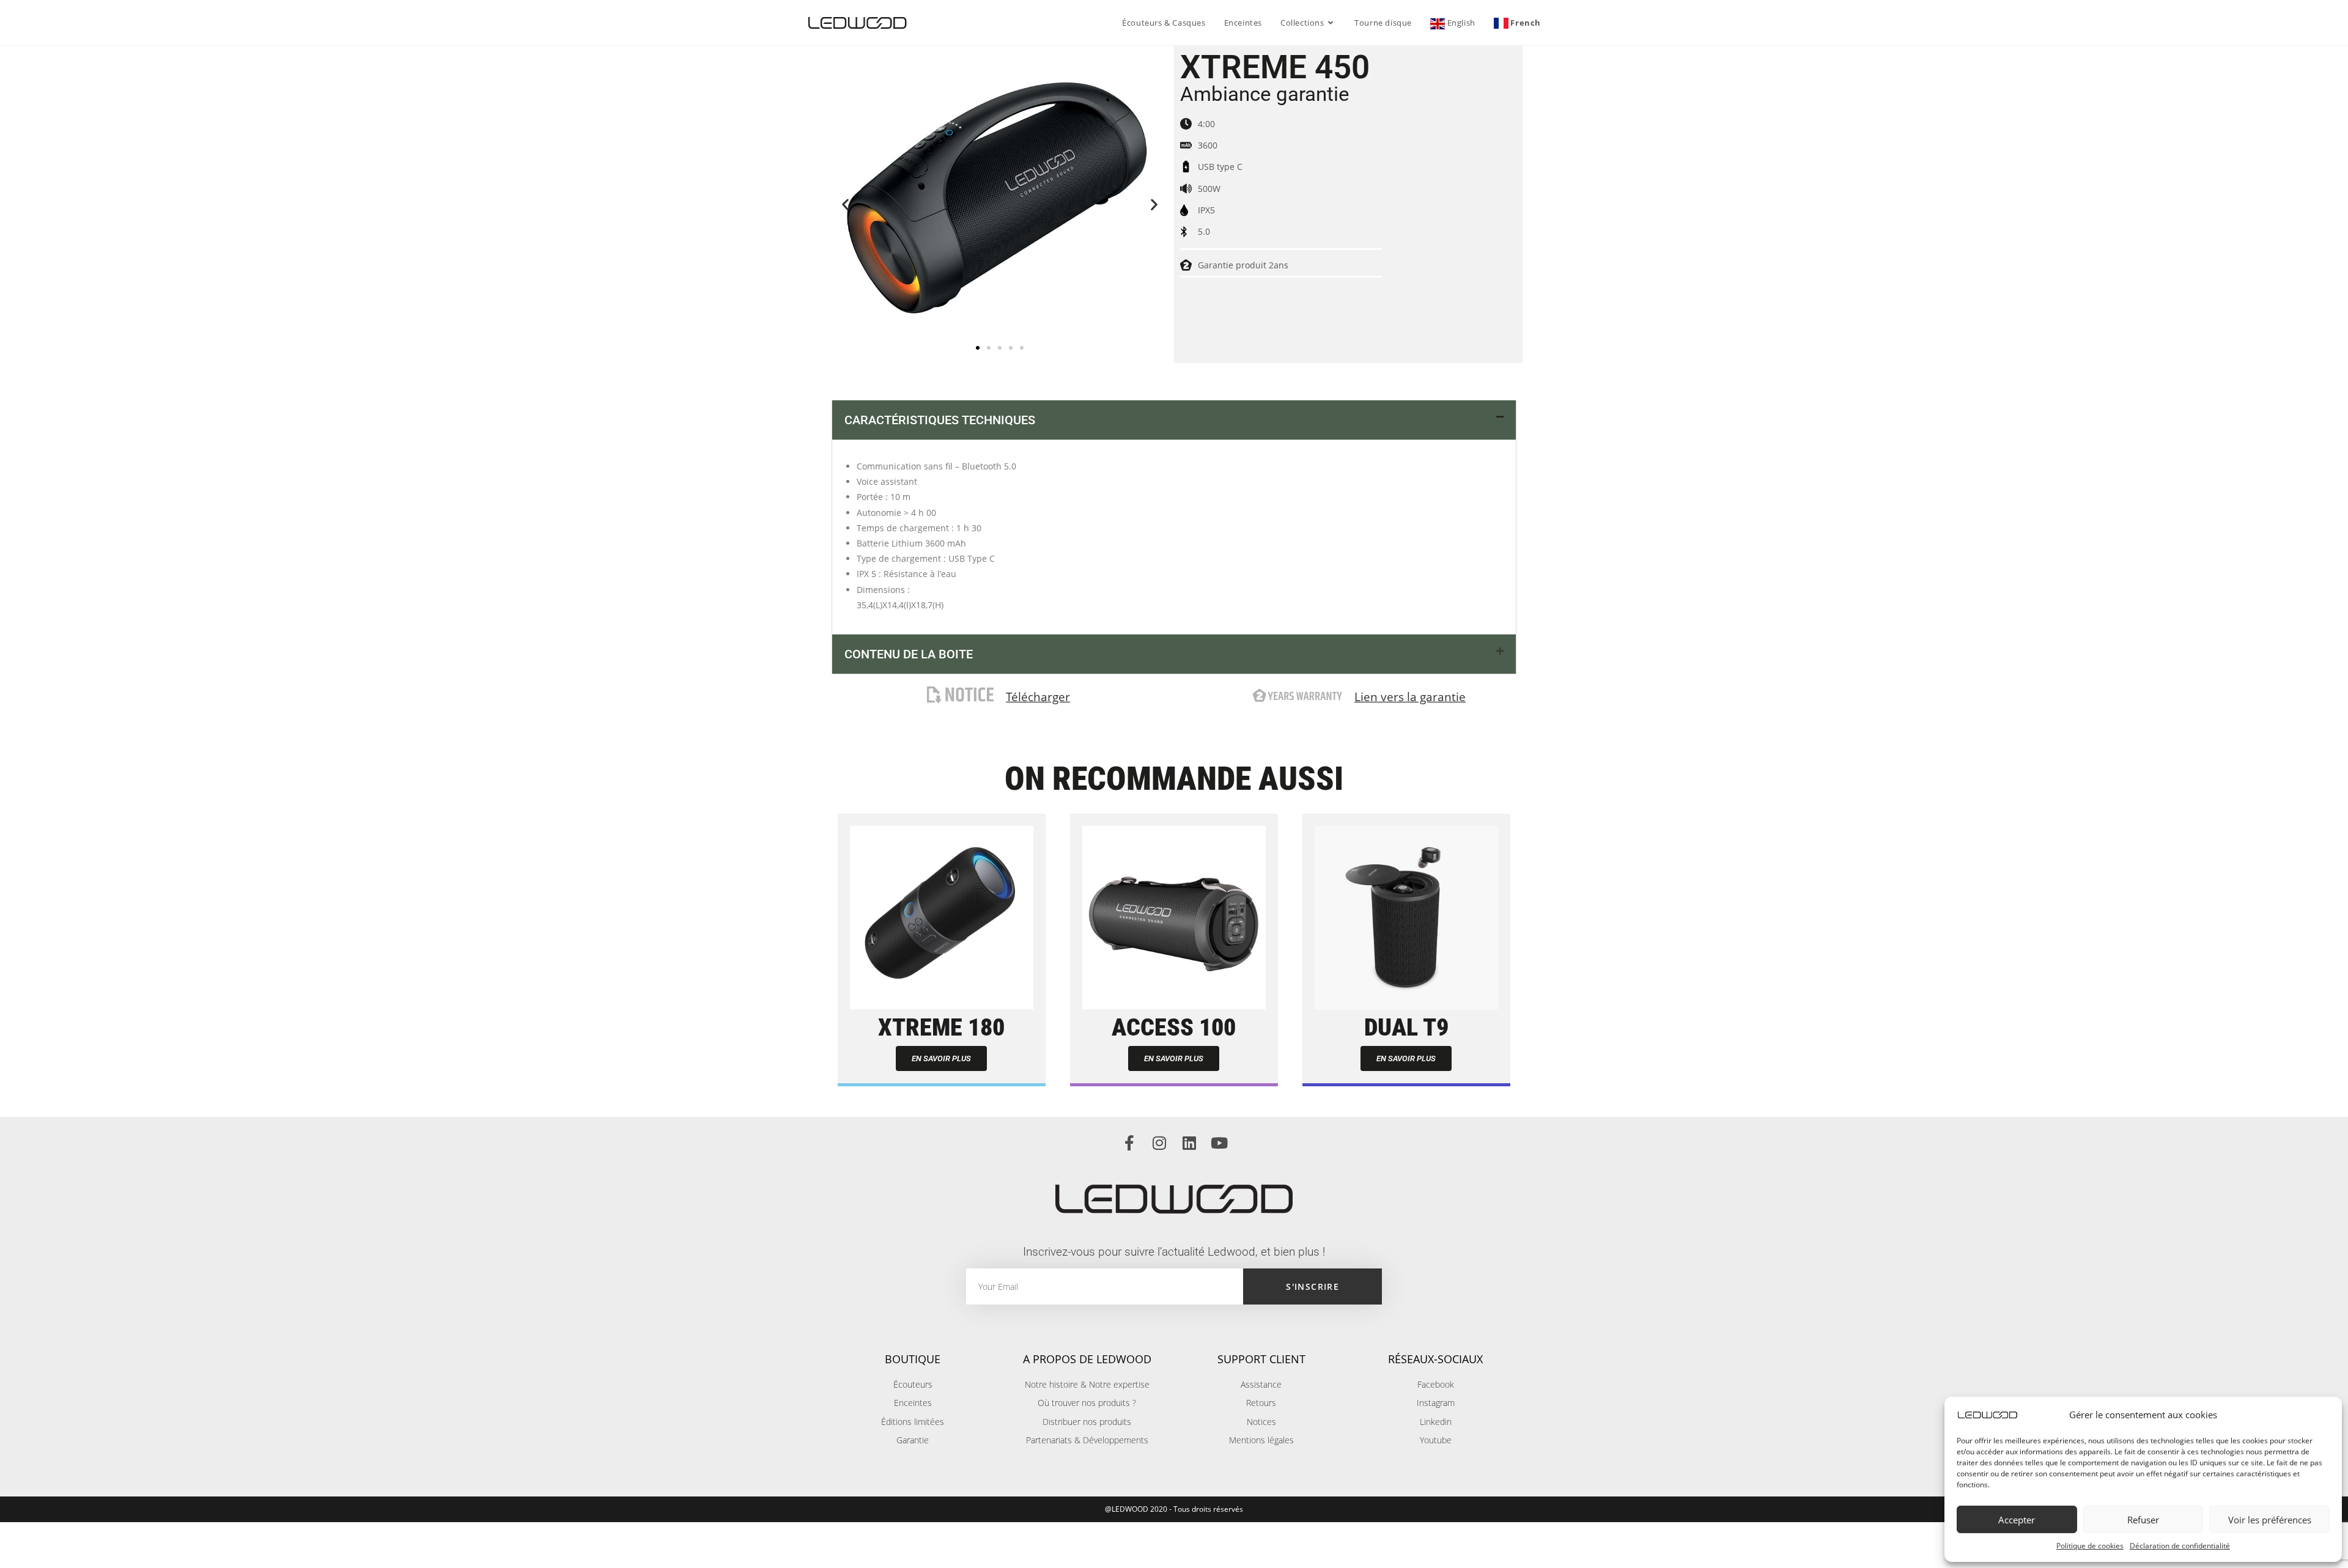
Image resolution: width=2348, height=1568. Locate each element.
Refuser (2143, 1520)
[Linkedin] (1189, 1143)
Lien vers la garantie (1410, 697)
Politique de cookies (2090, 1546)
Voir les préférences (2270, 1520)
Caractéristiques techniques (940, 420)
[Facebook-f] (1129, 1143)
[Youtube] (1219, 1143)
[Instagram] (1159, 1143)
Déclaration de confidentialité (2180, 1546)
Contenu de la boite (909, 654)
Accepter (2017, 1520)
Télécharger (1038, 697)
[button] (845, 204)
